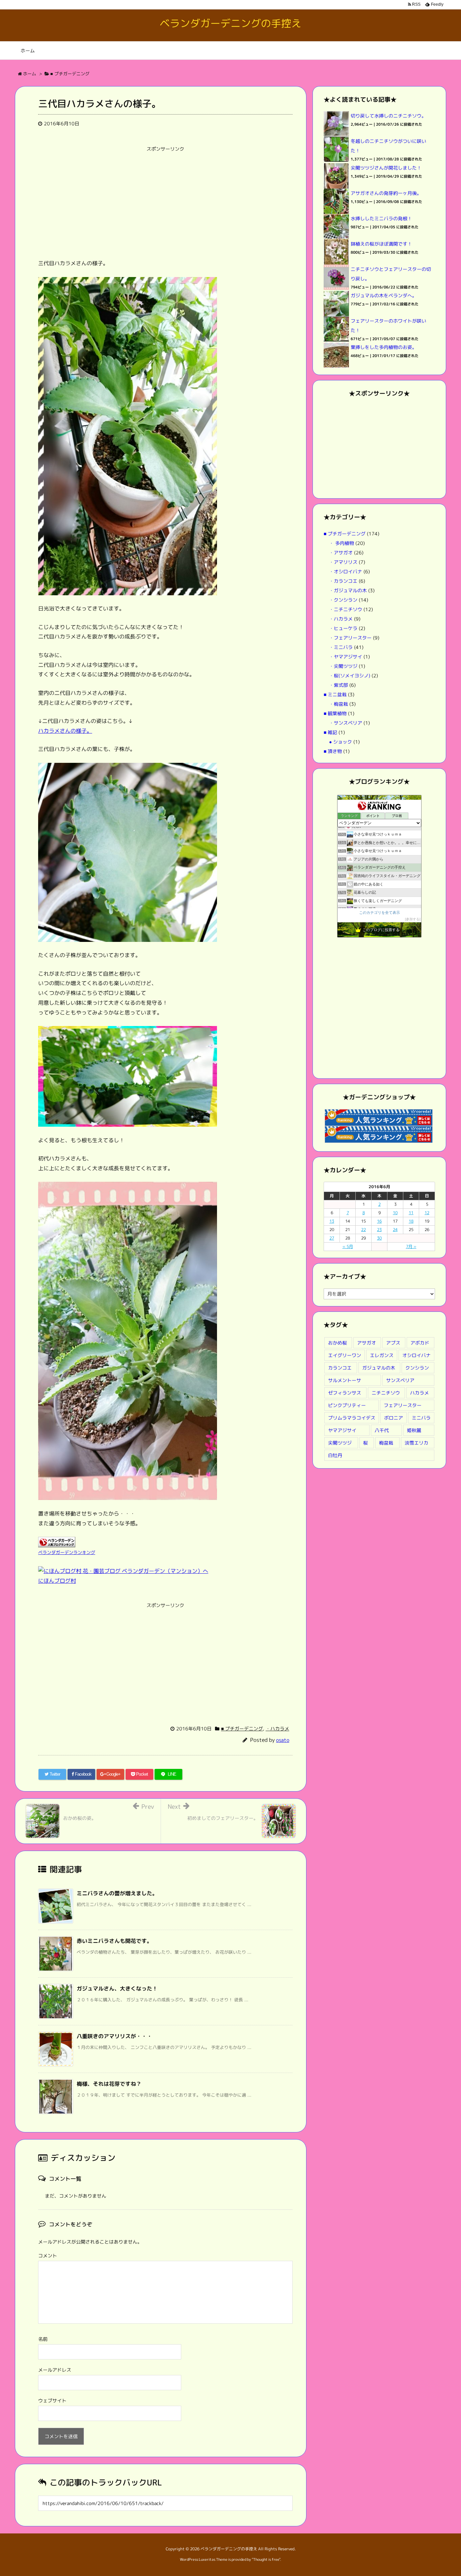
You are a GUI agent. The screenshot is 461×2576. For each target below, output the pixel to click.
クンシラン (417, 1368)
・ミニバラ (341, 647)
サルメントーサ (345, 1380)
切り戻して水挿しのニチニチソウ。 (388, 116)
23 (379, 1230)
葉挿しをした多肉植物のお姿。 (384, 347)
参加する (413, 919)
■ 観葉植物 (335, 713)
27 (332, 1238)
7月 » (411, 1246)
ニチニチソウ (386, 1393)
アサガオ (367, 1343)
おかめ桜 (337, 1343)
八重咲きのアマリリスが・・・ (114, 2036)
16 (379, 1221)
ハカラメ (419, 1393)
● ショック (341, 742)
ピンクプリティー (347, 1405)
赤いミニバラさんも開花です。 (114, 1941)
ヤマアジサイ (342, 1430)
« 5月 (348, 1246)
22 (363, 1230)
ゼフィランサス (345, 1393)
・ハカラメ (277, 1729)
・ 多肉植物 (342, 543)
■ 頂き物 (333, 751)
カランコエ (340, 1368)
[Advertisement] (165, 202)
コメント (48, 2256)
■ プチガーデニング (242, 1729)
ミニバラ (421, 1418)
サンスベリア (400, 1380)
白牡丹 (335, 1455)
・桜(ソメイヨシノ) (350, 676)
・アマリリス (343, 562)
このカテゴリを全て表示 (379, 912)
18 (411, 1221)
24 (395, 1230)
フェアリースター (403, 1405)
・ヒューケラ (343, 628)
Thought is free (266, 2559)
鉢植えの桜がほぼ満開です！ (381, 244)
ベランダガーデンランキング (67, 1552)
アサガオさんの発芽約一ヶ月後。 (386, 193)
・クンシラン (343, 600)
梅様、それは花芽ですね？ (109, 2084)
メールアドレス (55, 2370)
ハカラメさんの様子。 (65, 731)
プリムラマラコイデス (352, 1418)
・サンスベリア (346, 723)
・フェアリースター (350, 638)
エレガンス (382, 1355)
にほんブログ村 (57, 1581)
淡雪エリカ (416, 1443)
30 (379, 1238)
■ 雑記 (330, 732)
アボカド (420, 1343)
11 (411, 1213)
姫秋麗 (414, 1430)
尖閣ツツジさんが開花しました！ (386, 168)
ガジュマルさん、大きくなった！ (117, 1989)
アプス (393, 1343)
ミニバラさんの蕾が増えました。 (117, 1893)
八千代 (382, 1430)
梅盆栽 (386, 1443)
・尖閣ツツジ (343, 666)
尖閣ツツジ (340, 1443)
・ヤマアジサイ (346, 657)
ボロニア (394, 1418)
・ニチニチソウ (346, 609)
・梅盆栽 (338, 704)
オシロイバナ (416, 1355)
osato (283, 1740)
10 (395, 1213)
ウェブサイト (52, 2400)
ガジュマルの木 (379, 1368)
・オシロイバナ (346, 571)
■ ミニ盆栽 (335, 694)
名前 (43, 2339)
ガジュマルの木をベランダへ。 (384, 295)
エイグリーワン (345, 1355)
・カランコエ (343, 581)
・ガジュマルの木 (348, 590)
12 (427, 1213)
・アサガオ (341, 553)
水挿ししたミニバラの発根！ (381, 218)
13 (332, 1221)
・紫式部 (338, 685)
